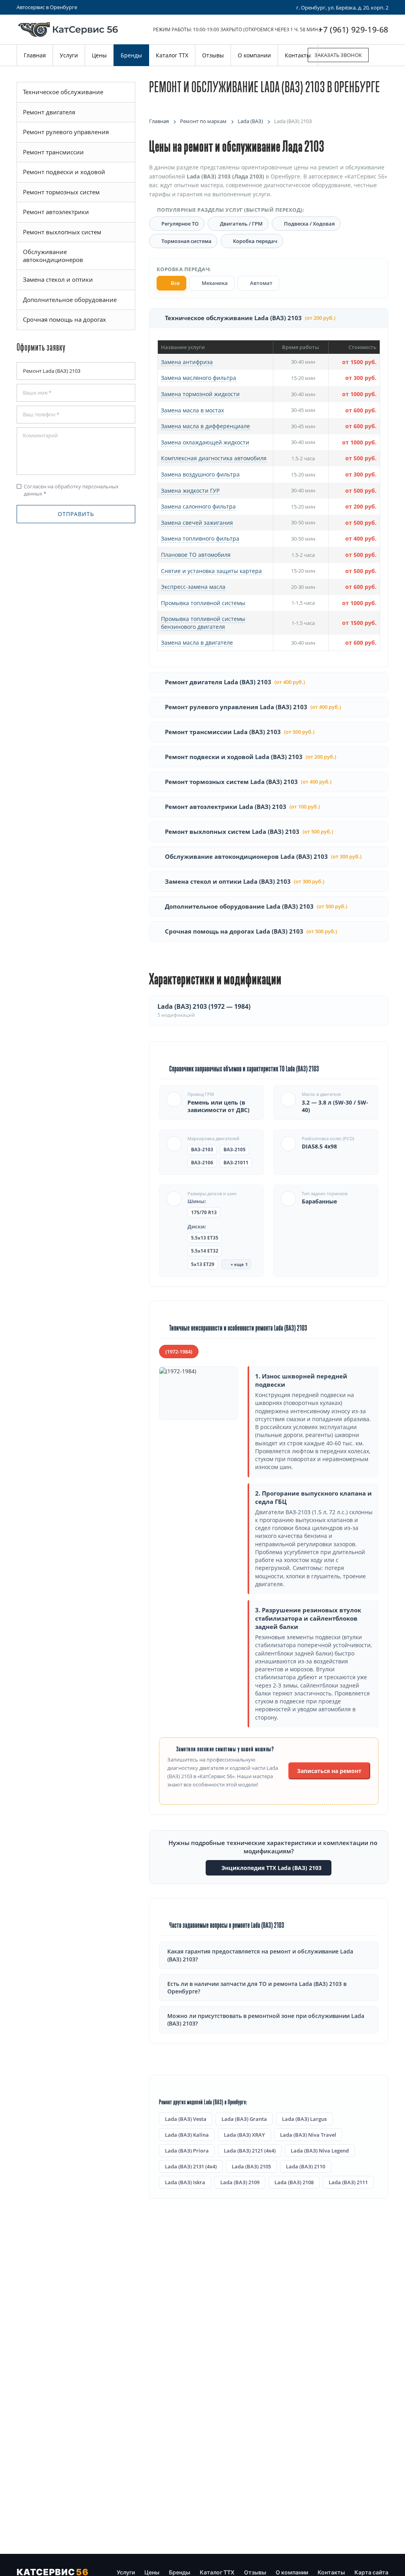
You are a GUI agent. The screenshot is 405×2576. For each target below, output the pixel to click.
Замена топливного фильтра (200, 538)
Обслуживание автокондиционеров (53, 256)
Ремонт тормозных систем (61, 192)
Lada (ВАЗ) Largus (304, 2119)
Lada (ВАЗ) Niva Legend (320, 2151)
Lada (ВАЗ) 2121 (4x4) (250, 2151)
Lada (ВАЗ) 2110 (306, 2166)
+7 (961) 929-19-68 (353, 29)
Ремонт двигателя (49, 112)
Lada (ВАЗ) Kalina (187, 2135)
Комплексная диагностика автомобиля (214, 458)
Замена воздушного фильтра (200, 474)
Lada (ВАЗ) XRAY (244, 2135)
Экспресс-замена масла (193, 587)
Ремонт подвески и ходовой (64, 172)
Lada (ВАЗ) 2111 (348, 2182)
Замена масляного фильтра (199, 378)
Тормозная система (186, 241)
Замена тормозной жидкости (200, 394)
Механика (214, 283)
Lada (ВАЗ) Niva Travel (308, 2135)
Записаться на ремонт (329, 1771)
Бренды (180, 2572)
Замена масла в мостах (192, 410)
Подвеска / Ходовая (309, 224)
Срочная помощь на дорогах (64, 319)
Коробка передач (255, 241)
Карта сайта (371, 2572)
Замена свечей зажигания (197, 523)
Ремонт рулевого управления (66, 132)
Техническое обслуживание (63, 92)
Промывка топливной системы (203, 603)
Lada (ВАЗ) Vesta (186, 2119)
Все (175, 283)
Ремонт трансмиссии (53, 152)
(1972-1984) (179, 1352)
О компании (292, 2572)
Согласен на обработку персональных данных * (68, 490)
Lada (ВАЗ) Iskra (185, 2182)
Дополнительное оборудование (70, 300)
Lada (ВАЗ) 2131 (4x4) (191, 2166)
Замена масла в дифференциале (205, 426)
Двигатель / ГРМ (241, 224)
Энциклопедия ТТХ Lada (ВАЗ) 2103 (271, 1868)
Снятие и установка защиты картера (211, 571)
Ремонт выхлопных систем (62, 232)
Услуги (126, 2572)
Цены (152, 2572)
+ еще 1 (238, 1264)
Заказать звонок (338, 55)
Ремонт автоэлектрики (56, 212)
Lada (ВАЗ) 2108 (294, 2182)
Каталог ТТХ (217, 2572)
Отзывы (255, 2572)
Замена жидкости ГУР (190, 491)
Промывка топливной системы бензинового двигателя (203, 623)
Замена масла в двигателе (197, 643)
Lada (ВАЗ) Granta (244, 2119)
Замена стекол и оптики (58, 279)
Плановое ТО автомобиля (196, 555)
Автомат (261, 283)
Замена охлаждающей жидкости (205, 442)
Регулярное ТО (180, 224)
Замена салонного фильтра (198, 506)
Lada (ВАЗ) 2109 (240, 2182)
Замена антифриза (187, 362)
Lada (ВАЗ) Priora (187, 2151)
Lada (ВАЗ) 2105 (251, 2166)
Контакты (331, 2572)
